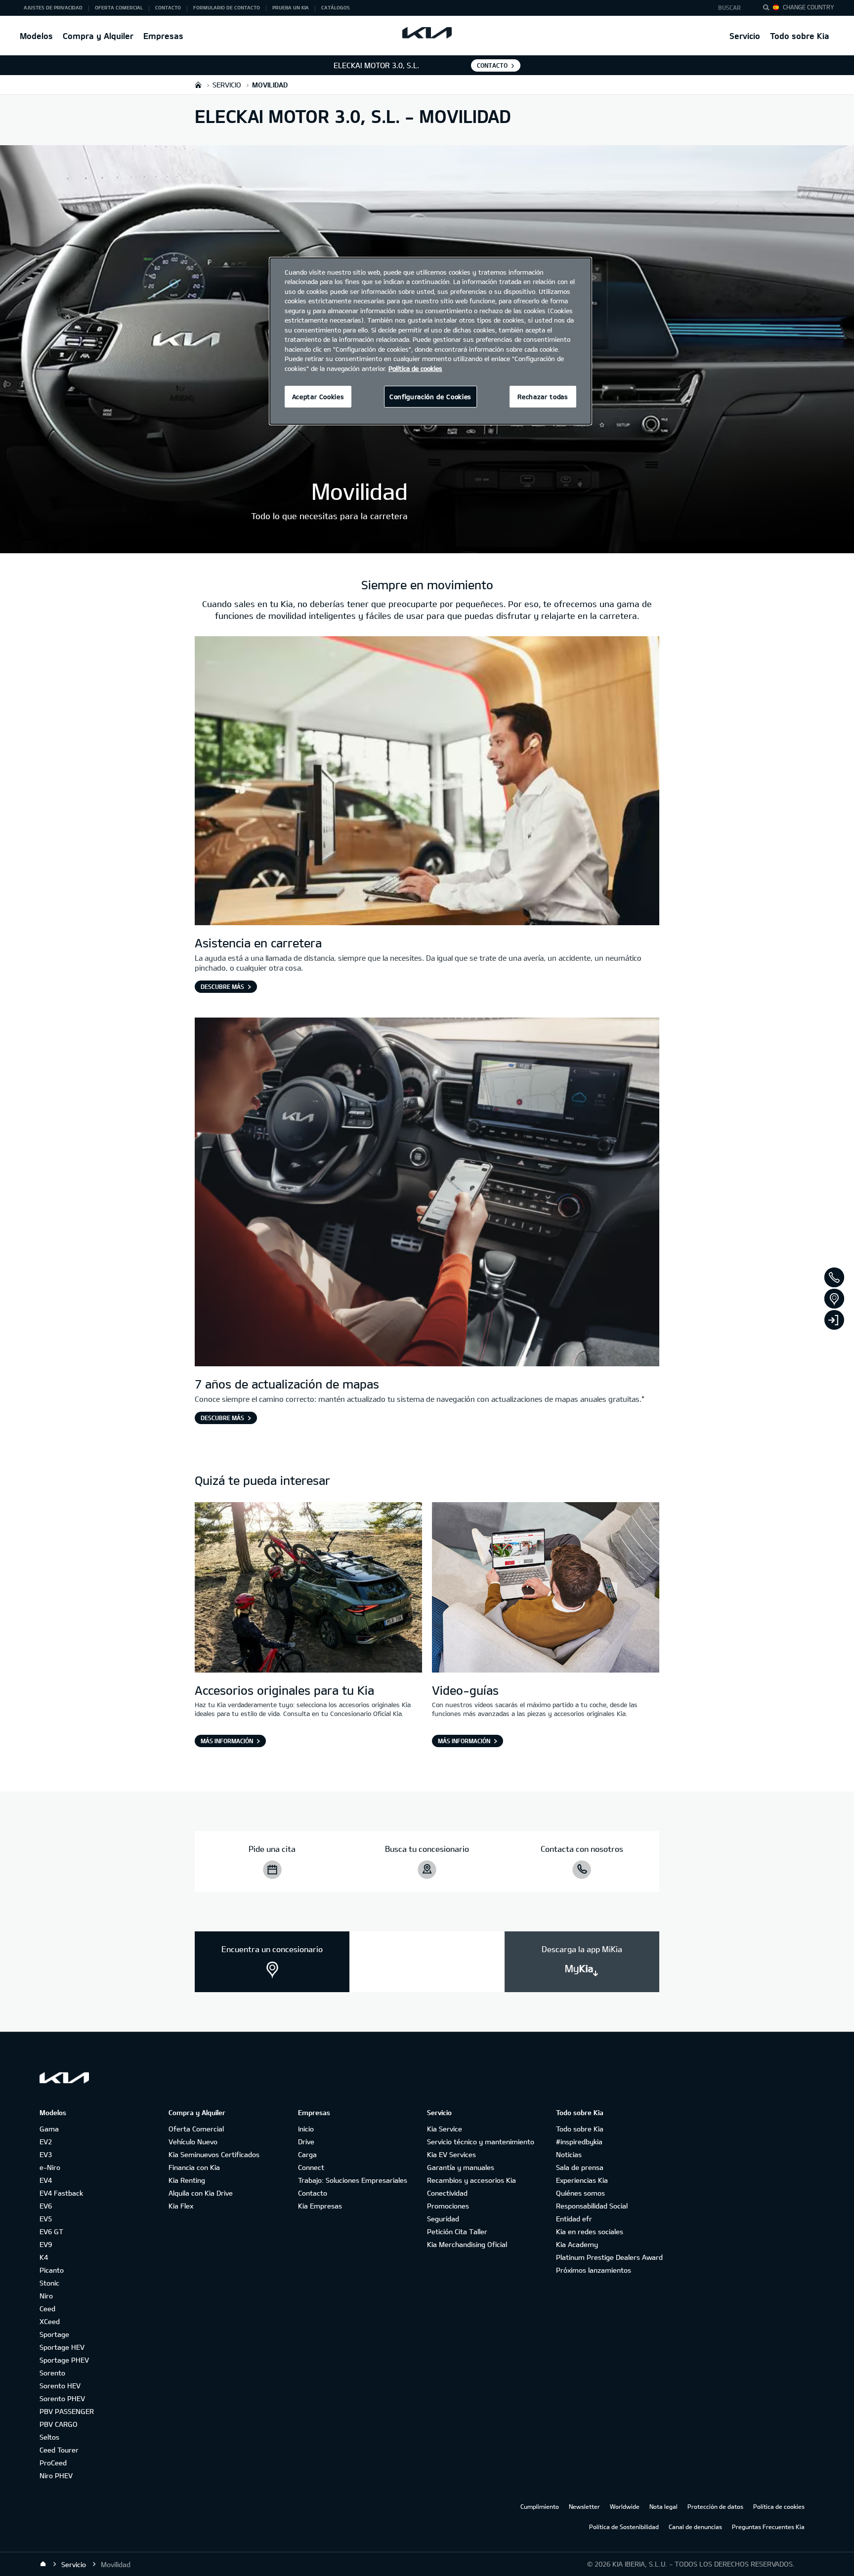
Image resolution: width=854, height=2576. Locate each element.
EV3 (46, 2154)
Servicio (745, 36)
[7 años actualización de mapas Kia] (427, 1193)
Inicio (306, 2129)
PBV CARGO (59, 2424)
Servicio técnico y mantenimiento (481, 2142)
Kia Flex (181, 2206)
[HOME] (198, 85)
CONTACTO (492, 65)
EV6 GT (51, 2231)
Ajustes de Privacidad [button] (53, 7)
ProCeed (53, 2463)
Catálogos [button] (336, 7)
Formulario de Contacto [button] (227, 7)
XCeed (50, 2321)
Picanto (52, 2270)
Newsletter (584, 2506)
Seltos (49, 2437)
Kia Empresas (320, 2206)
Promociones (448, 2206)
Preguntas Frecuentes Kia (768, 2527)
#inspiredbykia (579, 2142)
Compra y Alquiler (98, 36)
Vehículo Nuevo (193, 2142)
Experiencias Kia (582, 2180)
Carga (307, 2154)
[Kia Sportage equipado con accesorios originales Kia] (308, 1589)
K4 (44, 2257)
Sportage (54, 2334)
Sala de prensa (580, 2167)
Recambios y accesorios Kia (471, 2180)
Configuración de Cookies (430, 397)
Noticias (569, 2154)
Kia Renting (187, 2180)
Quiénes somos (580, 2193)
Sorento (52, 2373)
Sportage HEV (62, 2347)
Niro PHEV (56, 2475)
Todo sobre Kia (800, 36)
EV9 (46, 2244)
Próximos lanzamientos (594, 2270)
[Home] (43, 2564)
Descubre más (222, 986)
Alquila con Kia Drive (201, 2193)
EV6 (46, 2206)
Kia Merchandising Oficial (467, 2244)
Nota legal (663, 2506)
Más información (227, 1741)
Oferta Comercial (196, 2129)
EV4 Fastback (61, 2193)
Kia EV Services (451, 2154)
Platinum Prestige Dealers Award (609, 2257)
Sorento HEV (60, 2386)
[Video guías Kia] (546, 1589)
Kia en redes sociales (590, 2231)
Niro (46, 2296)
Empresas (163, 36)
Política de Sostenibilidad (624, 2527)
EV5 (46, 2219)
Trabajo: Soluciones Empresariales (353, 2180)
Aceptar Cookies (318, 397)
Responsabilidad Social (592, 2206)
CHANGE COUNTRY (809, 7)
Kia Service (445, 2129)
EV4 (46, 2180)
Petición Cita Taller (457, 2231)
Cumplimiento (540, 2506)
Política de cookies (779, 2506)
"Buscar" (769, 9)
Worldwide (625, 2506)
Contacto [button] (168, 7)
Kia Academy (577, 2244)
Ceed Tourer (59, 2450)
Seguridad (443, 2219)
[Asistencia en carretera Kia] (427, 782)
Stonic (49, 2283)
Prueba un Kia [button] (291, 7)
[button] (732, 8)
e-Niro (50, 2167)
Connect (311, 2167)
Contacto (313, 2193)
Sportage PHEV (64, 2360)
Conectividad (447, 2193)
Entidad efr (574, 2219)
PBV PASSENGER (67, 2411)
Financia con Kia (194, 2167)
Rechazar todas (543, 397)
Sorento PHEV (62, 2398)
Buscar (729, 7)
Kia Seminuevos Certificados (214, 2154)
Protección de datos (715, 2506)
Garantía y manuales (461, 2167)
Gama (49, 2129)
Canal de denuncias (695, 2527)
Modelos (36, 36)
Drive (306, 2142)
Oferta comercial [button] (119, 7)
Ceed (47, 2309)
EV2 (46, 2142)
